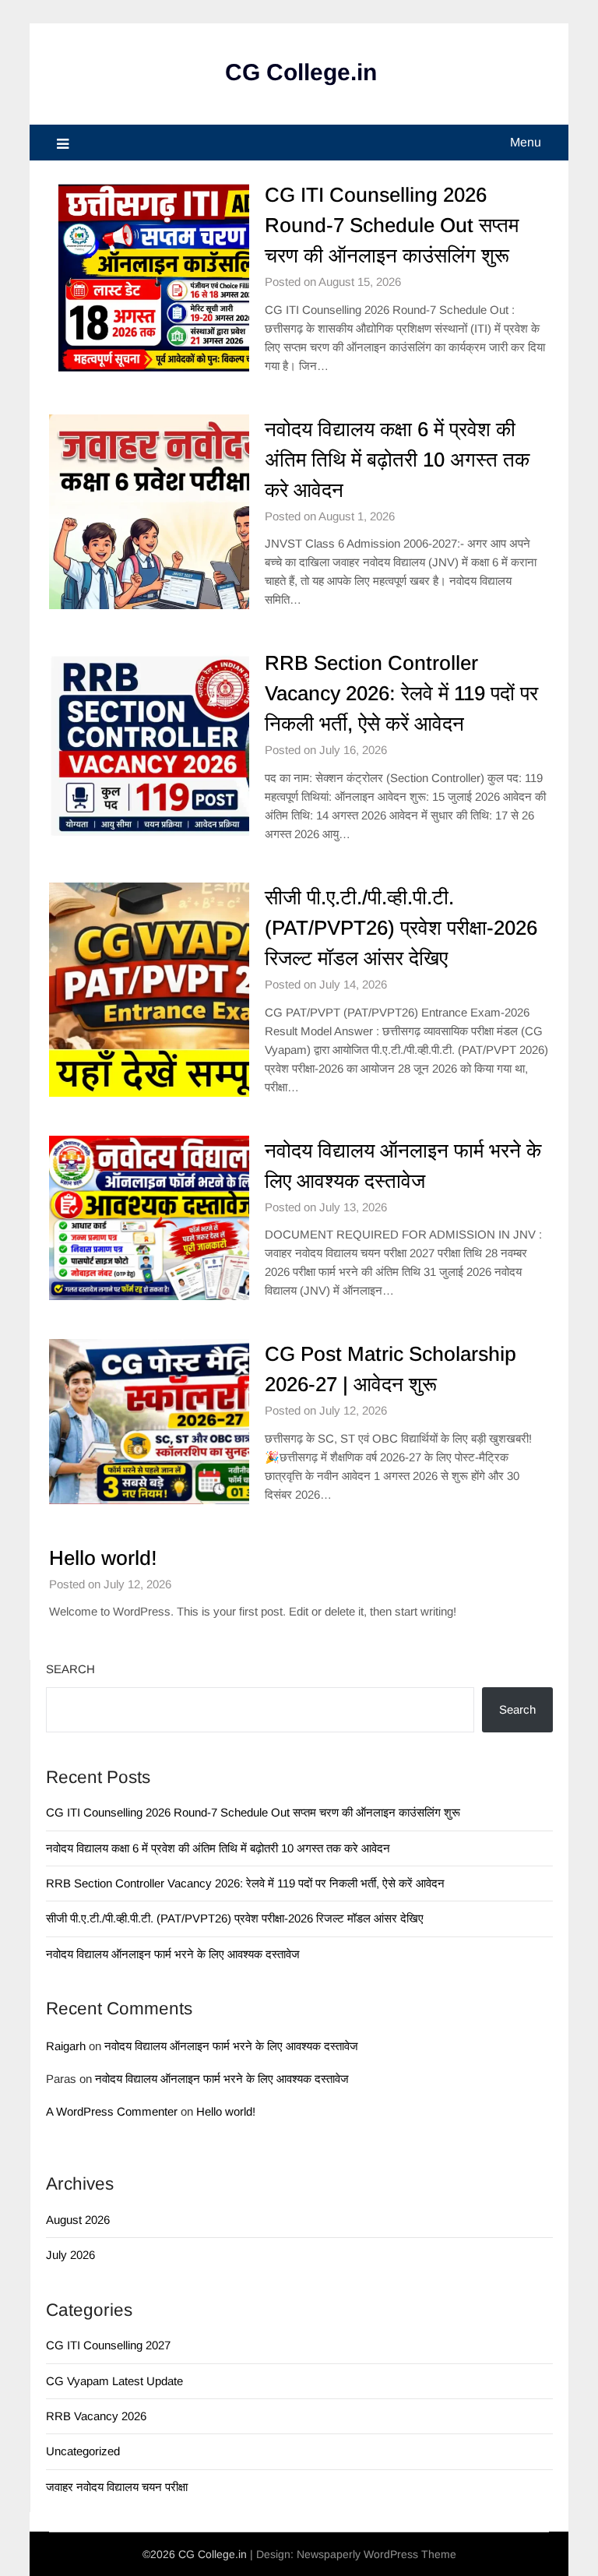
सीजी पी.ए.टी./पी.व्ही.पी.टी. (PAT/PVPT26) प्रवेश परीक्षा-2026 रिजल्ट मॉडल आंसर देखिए (401, 928)
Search (70, 1669)
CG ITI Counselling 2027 (108, 2345)
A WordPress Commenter (112, 2111)
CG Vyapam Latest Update (114, 2381)
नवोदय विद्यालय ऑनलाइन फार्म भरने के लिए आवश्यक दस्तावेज (173, 1954)
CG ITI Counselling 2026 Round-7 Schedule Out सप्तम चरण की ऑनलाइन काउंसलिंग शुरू (392, 225)
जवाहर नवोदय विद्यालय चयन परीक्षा (117, 2487)
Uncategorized (83, 2451)
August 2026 (78, 2220)
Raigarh (66, 2046)
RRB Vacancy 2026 (96, 2416)
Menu (526, 142)
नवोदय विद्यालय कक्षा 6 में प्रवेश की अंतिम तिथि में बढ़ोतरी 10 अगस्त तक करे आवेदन (397, 460)
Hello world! (103, 1558)
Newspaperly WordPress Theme (376, 2554)
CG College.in (301, 72)
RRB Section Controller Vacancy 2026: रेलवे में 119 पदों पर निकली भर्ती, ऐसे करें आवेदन (401, 693)
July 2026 (70, 2255)
